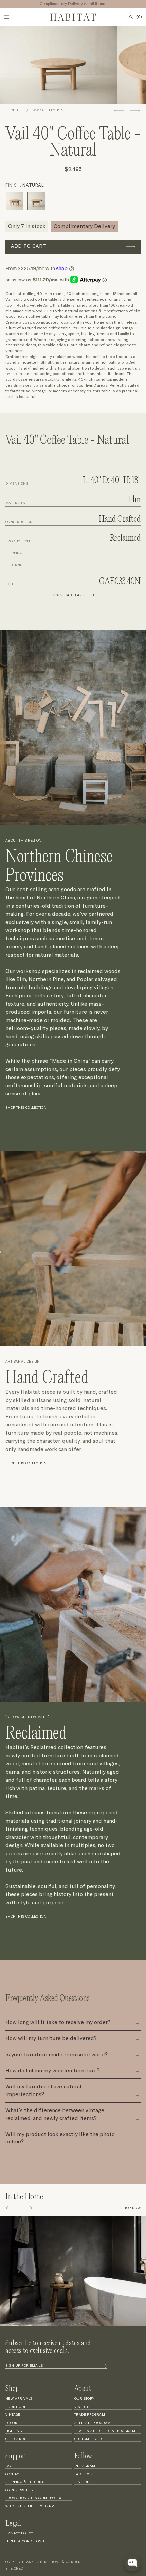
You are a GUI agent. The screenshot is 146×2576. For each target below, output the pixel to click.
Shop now (131, 2208)
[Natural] (36, 201)
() (139, 17)
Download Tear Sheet (73, 595)
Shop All (14, 110)
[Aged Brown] (15, 201)
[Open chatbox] (132, 2563)
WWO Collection (48, 110)
